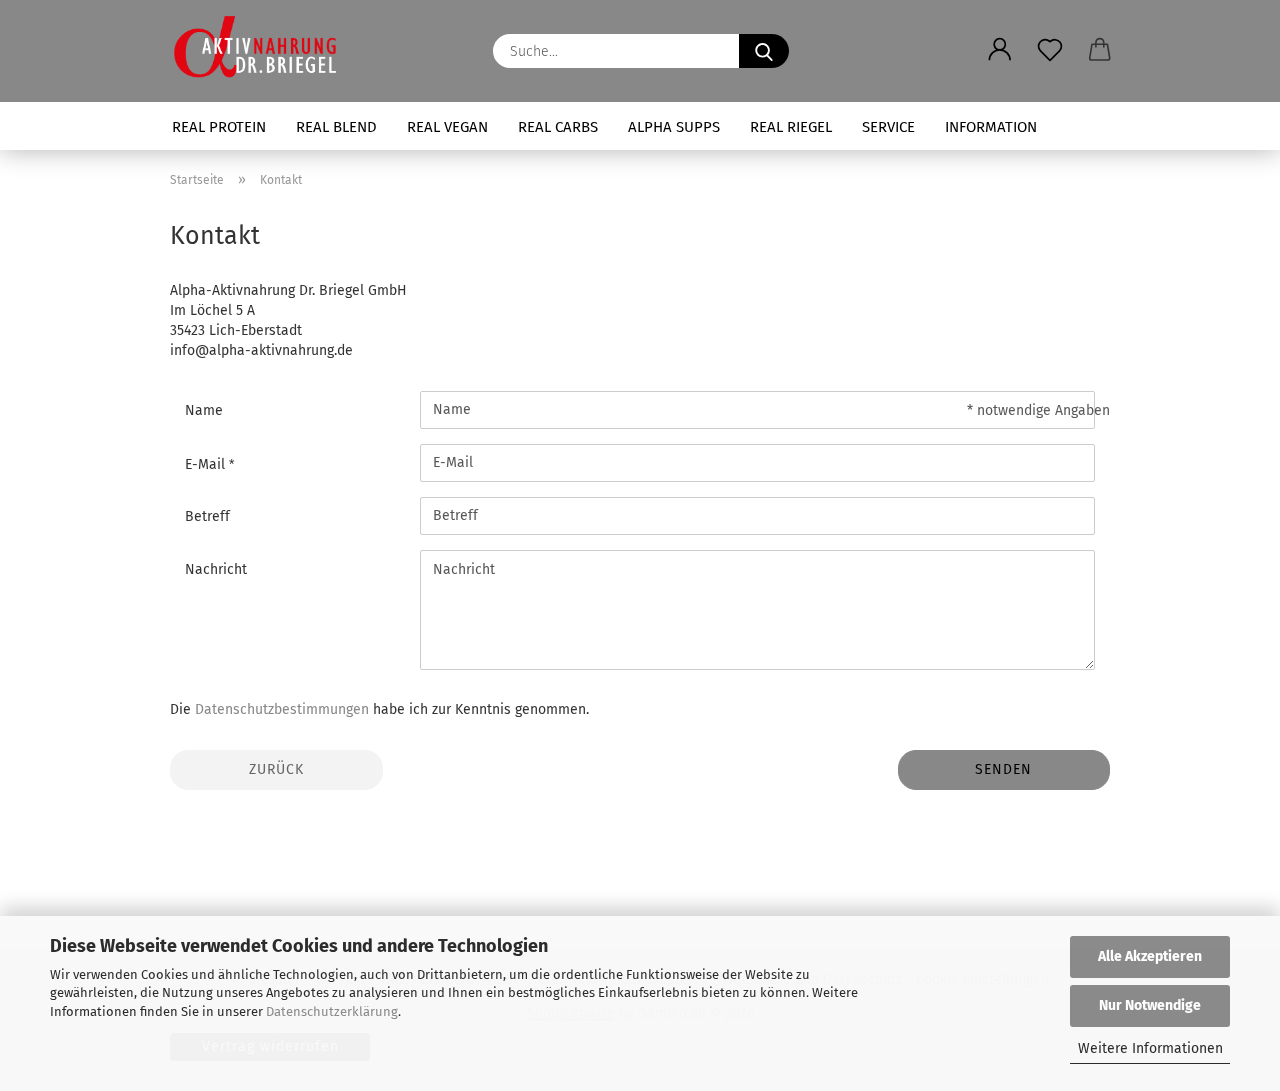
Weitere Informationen (1150, 1048)
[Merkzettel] (1050, 35)
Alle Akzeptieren (1150, 956)
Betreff (207, 516)
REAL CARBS (558, 127)
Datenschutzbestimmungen (282, 709)
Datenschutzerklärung (332, 1011)
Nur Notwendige (1150, 1005)
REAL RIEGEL (791, 127)
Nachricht (216, 569)
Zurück (276, 769)
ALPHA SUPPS (674, 127)
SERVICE (888, 127)
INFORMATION (991, 127)
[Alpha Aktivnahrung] (262, 50)
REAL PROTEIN (219, 127)
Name (204, 410)
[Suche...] (764, 51)
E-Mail (207, 464)
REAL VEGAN (447, 127)
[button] (1000, 35)
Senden (1003, 769)
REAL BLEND (336, 127)
